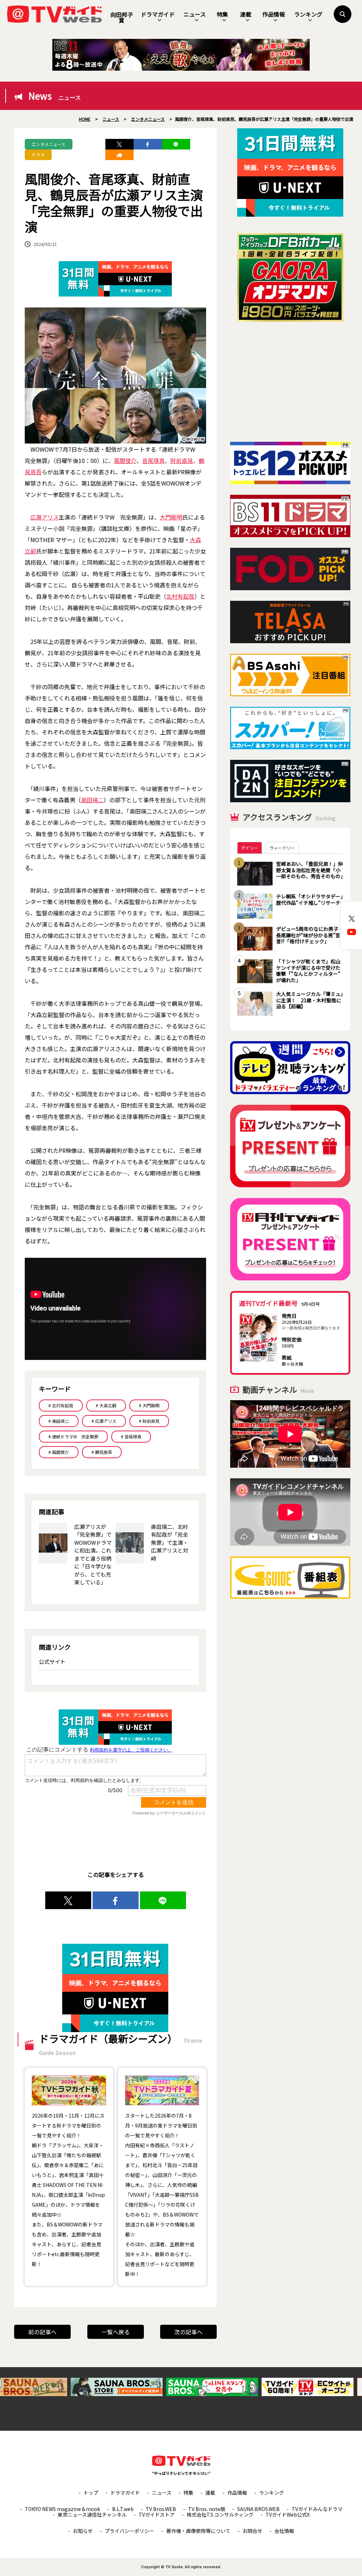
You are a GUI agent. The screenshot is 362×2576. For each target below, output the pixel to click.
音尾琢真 (153, 460)
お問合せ (252, 2531)
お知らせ (83, 2531)
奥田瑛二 (92, 800)
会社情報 (284, 2531)
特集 (222, 14)
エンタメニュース (49, 144)
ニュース (195, 14)
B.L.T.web (123, 2509)
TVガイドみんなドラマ (317, 2509)
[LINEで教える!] (176, 144)
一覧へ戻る (116, 2332)
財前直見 (182, 460)
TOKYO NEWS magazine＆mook (62, 2509)
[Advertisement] (290, 382)
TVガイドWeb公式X (288, 2515)
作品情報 (274, 14)
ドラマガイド (158, 14)
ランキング (308, 14)
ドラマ (38, 155)
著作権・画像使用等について (198, 2531)
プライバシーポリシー (129, 2531)
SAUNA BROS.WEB (258, 2509)
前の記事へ (42, 2332)
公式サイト (52, 1662)
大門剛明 (171, 517)
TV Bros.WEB (161, 2509)
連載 (246, 14)
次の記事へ (188, 2332)
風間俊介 (125, 460)
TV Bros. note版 (207, 2509)
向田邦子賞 (122, 17)
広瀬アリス (45, 517)
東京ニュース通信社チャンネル (92, 2515)
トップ (91, 2493)
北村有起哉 (180, 596)
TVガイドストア (157, 2515)
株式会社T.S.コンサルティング (220, 2515)
